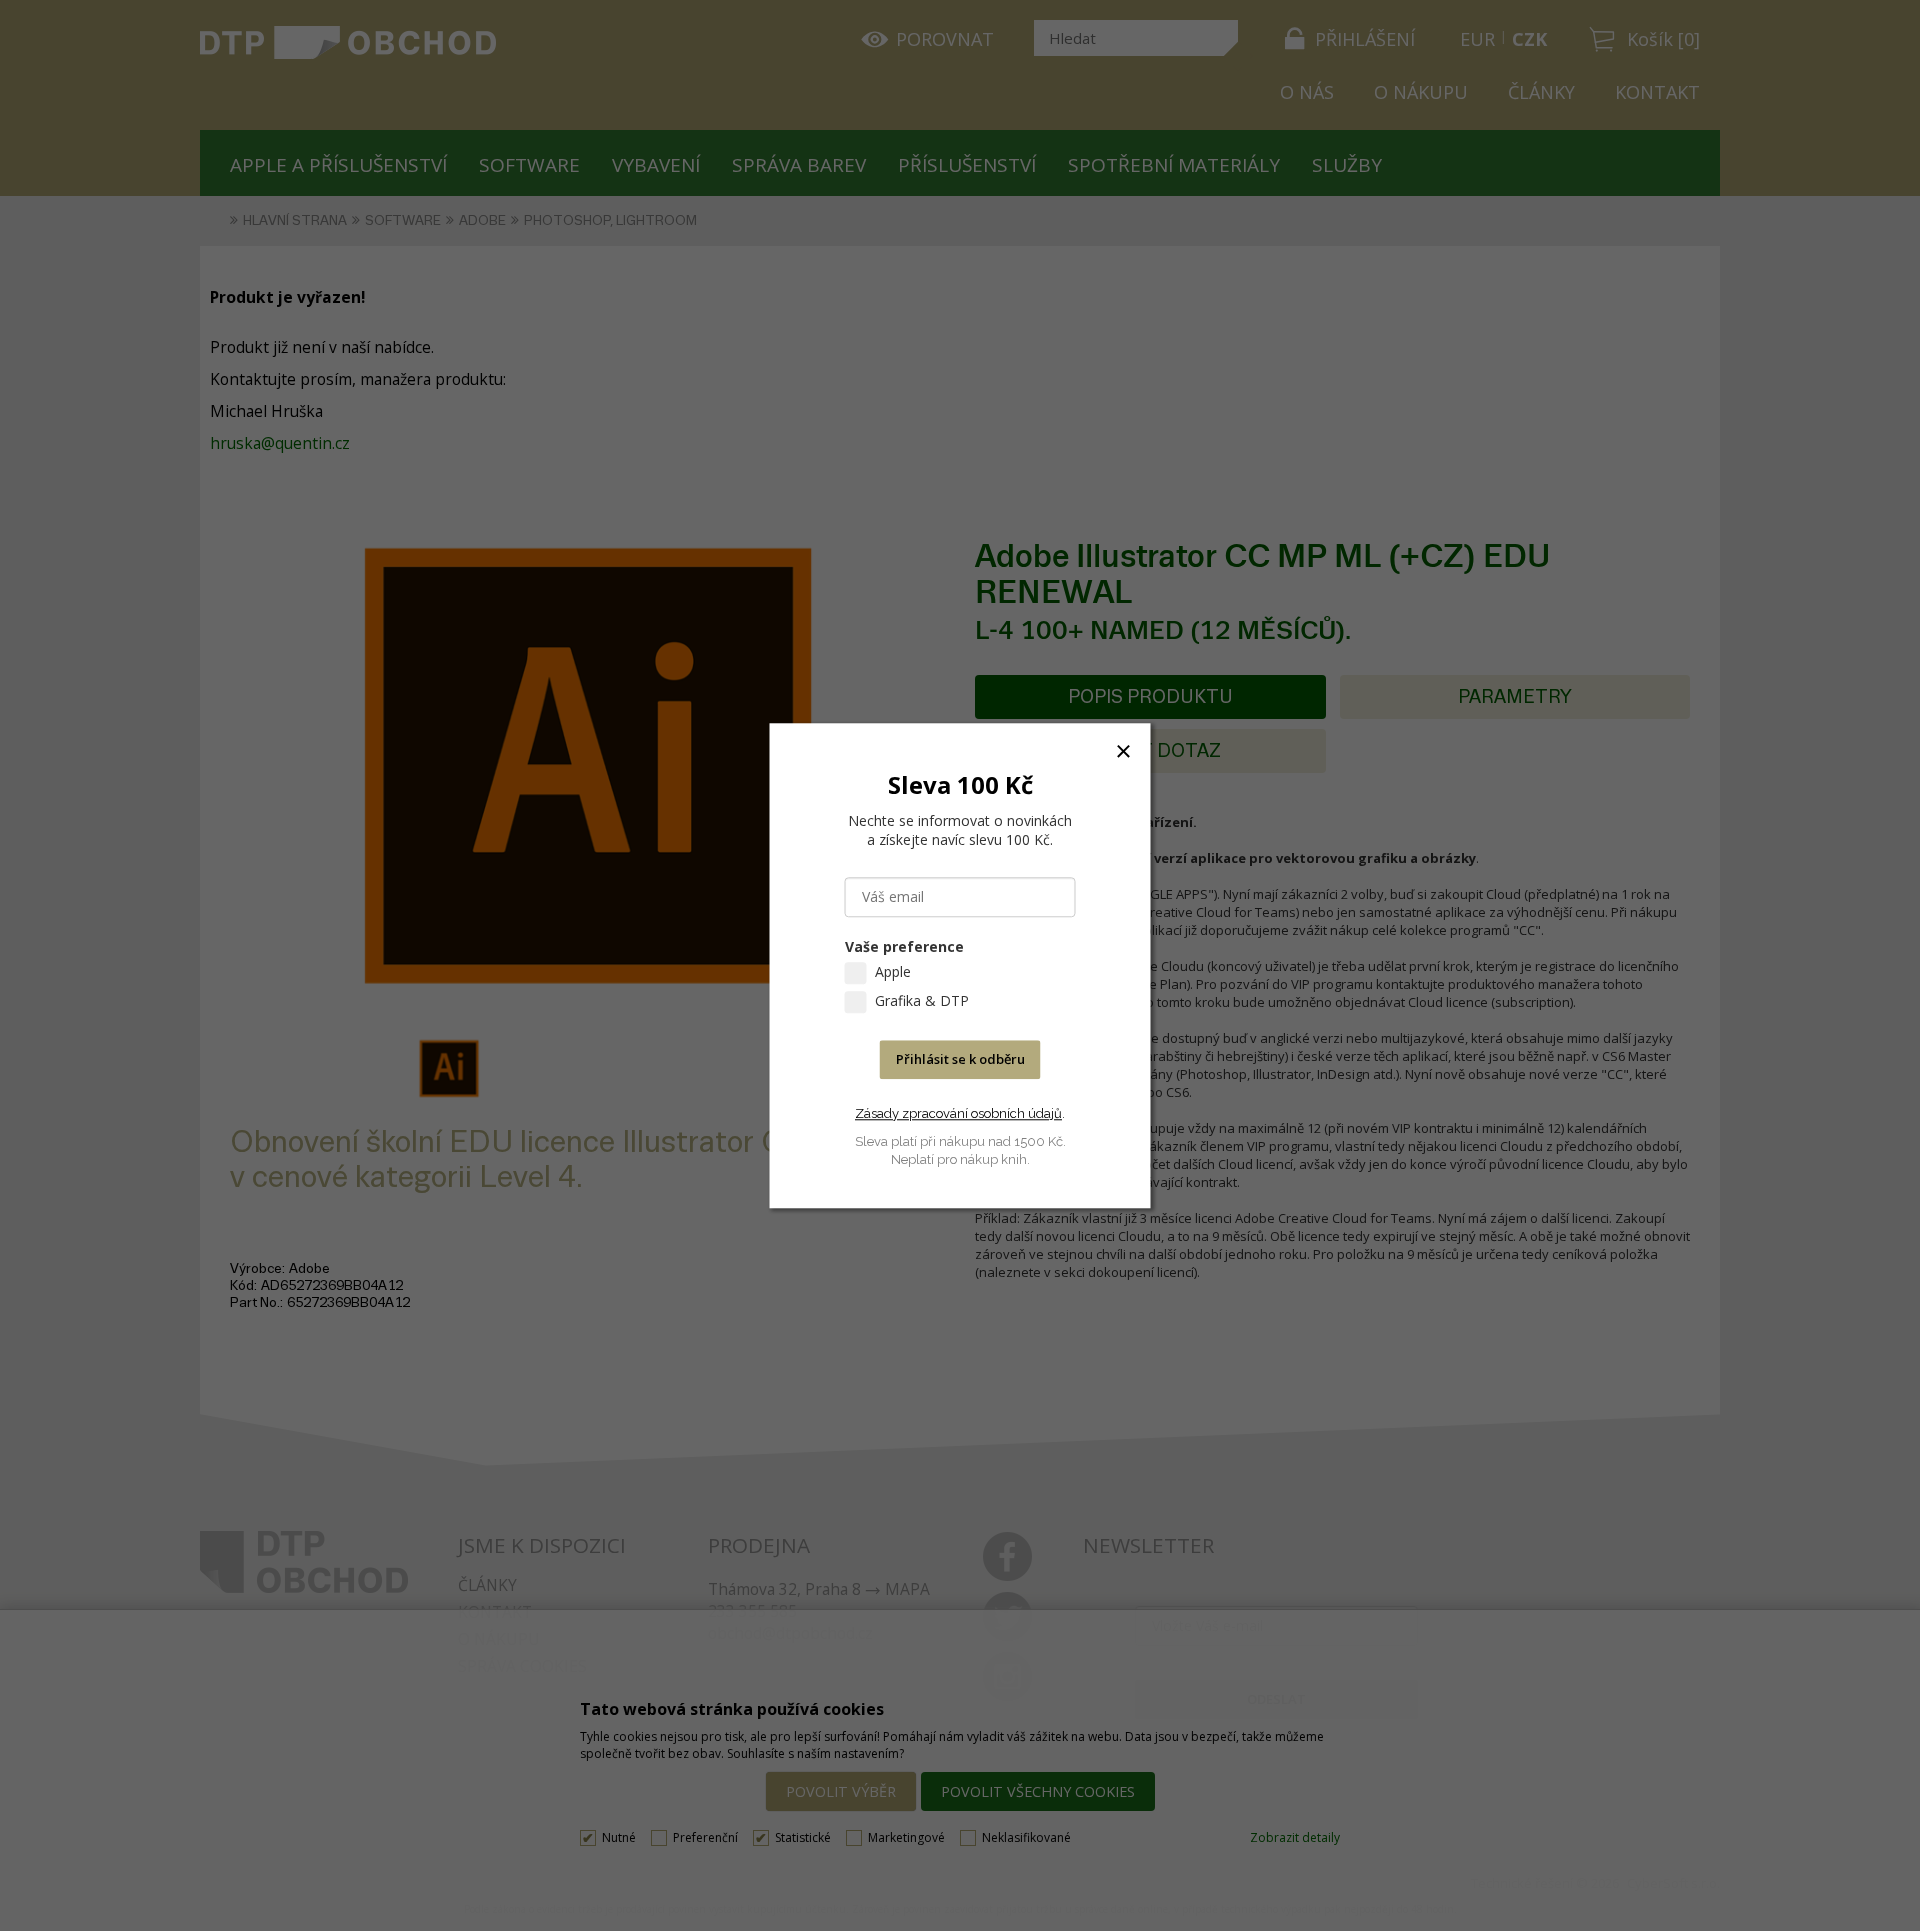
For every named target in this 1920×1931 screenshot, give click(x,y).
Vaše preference (904, 946)
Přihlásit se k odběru (960, 1059)
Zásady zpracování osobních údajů (958, 1113)
